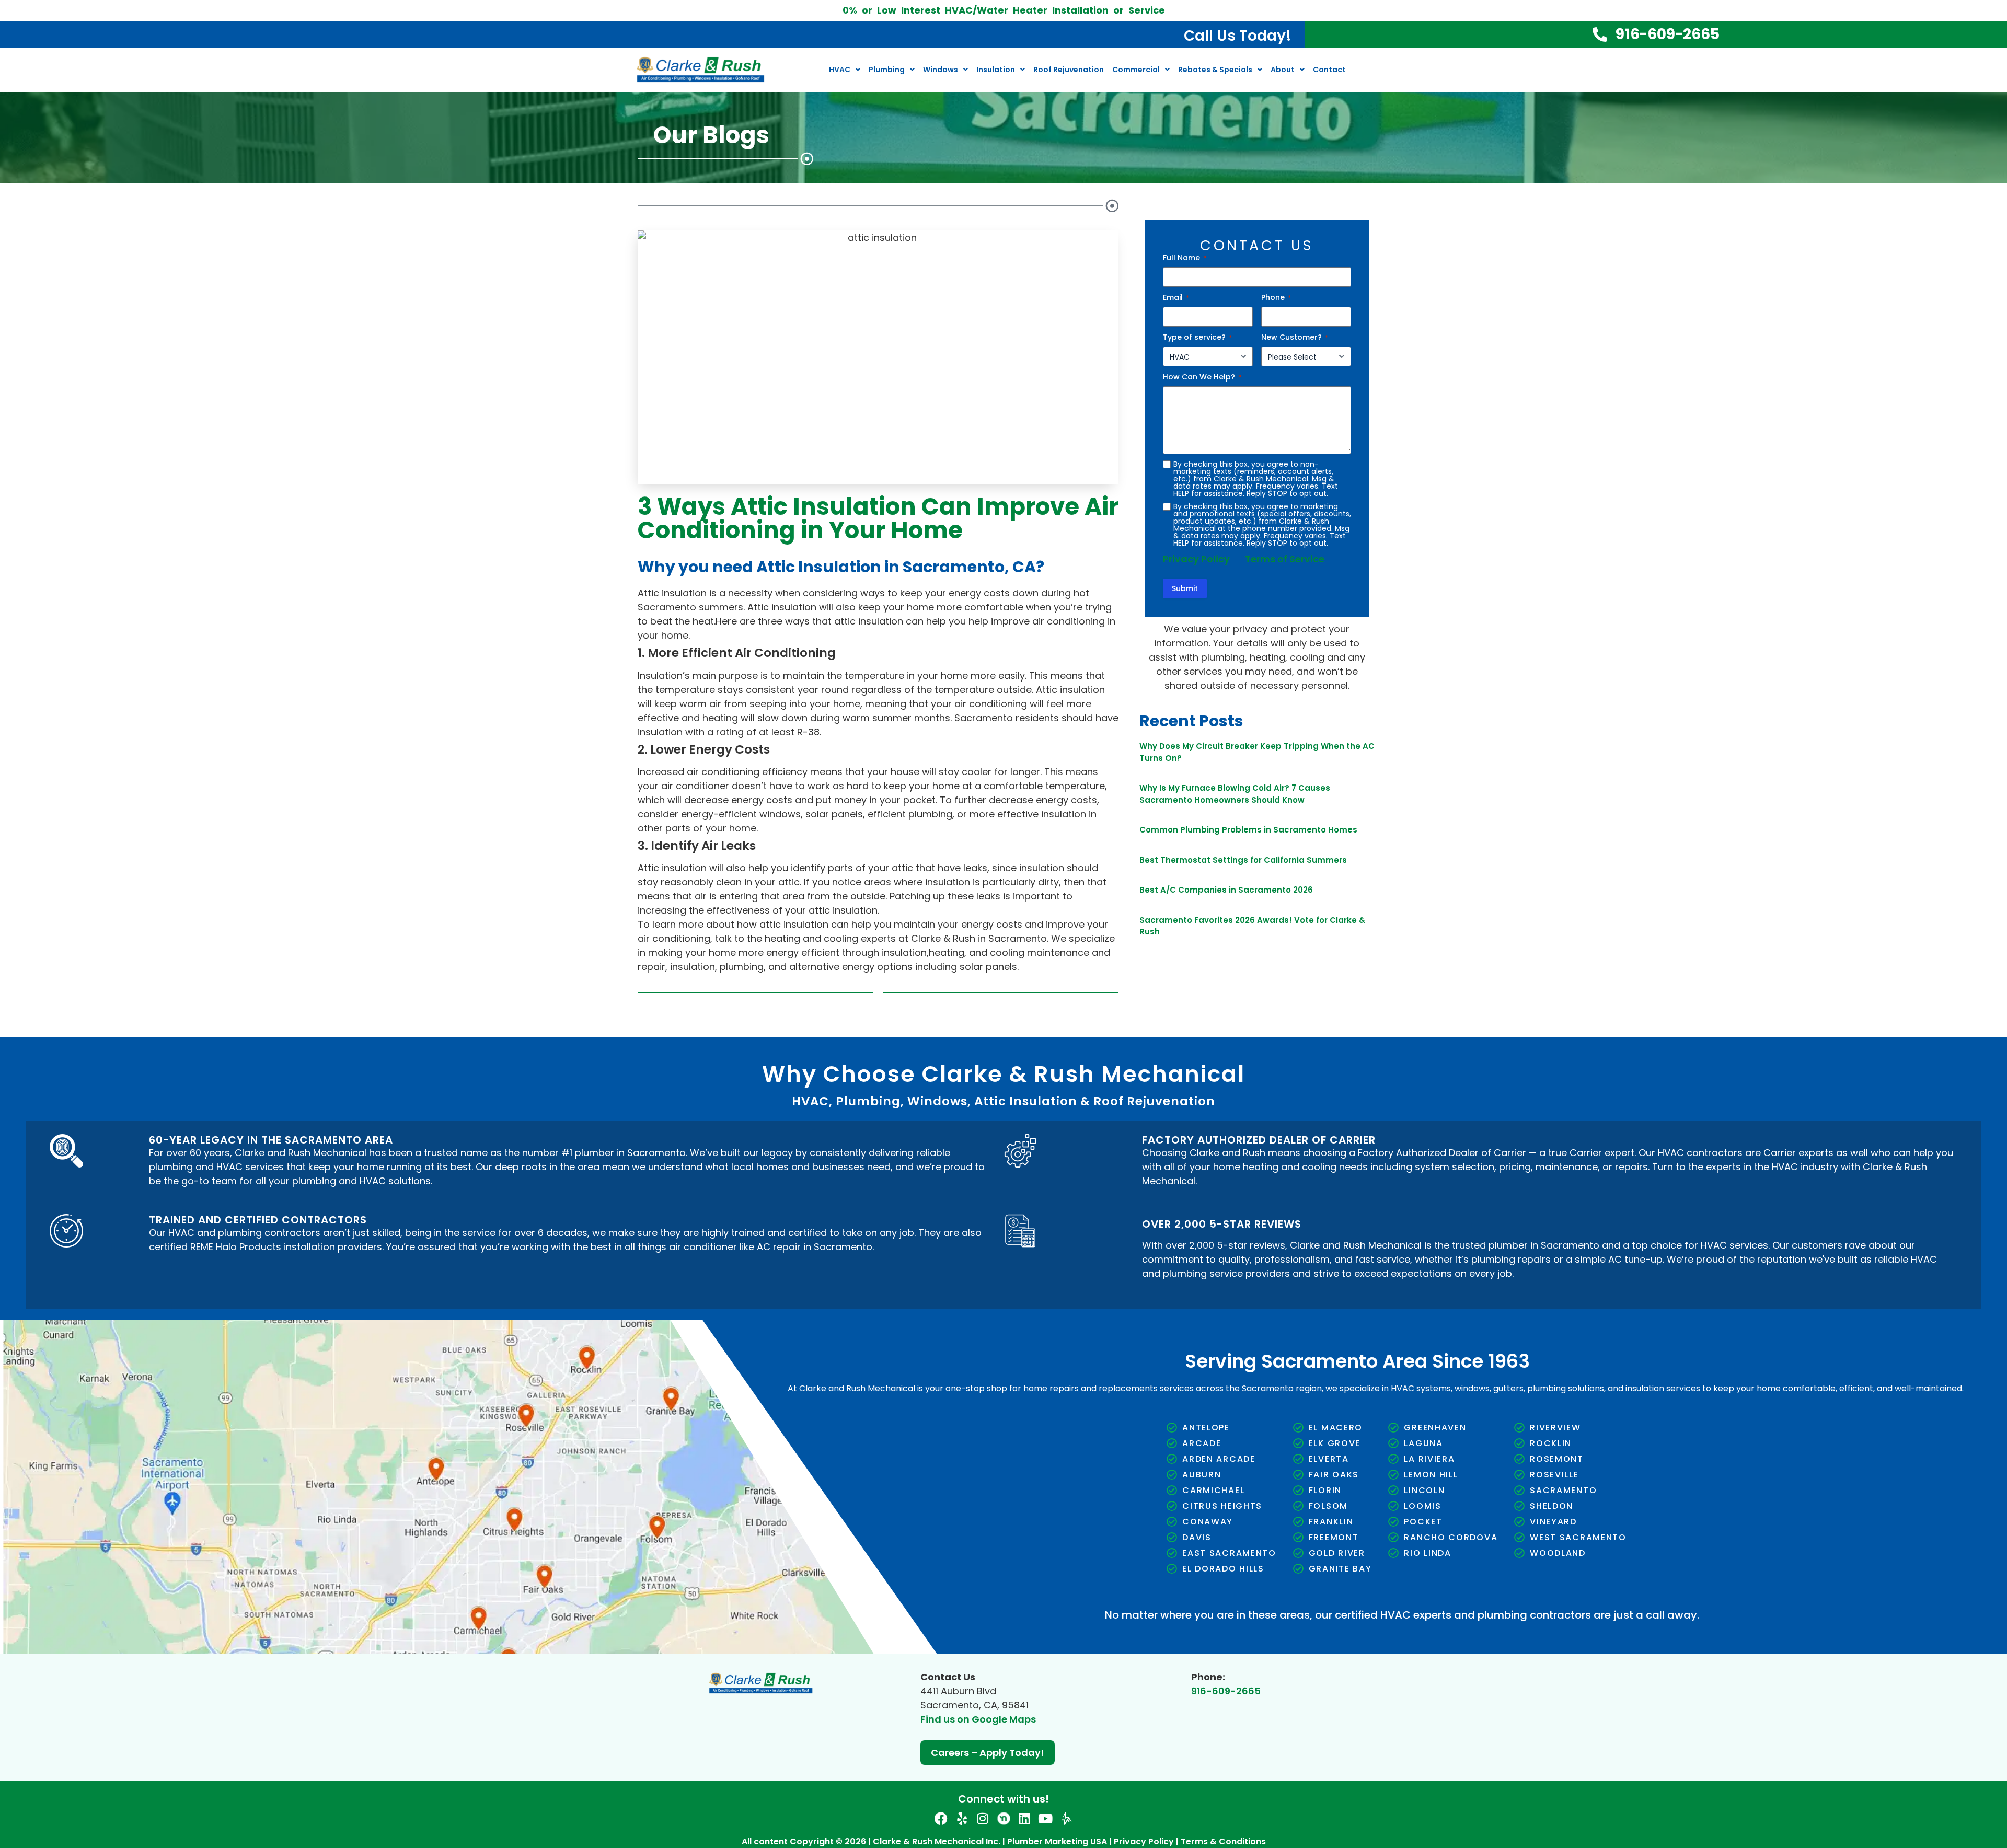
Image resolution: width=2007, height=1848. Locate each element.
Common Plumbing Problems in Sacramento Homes (1248, 830)
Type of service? (1197, 337)
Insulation (996, 70)
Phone (1276, 297)
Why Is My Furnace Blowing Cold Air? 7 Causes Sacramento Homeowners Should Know (1235, 794)
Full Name (1185, 258)
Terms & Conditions (1223, 1841)
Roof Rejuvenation (1069, 70)
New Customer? (1295, 337)
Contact (1329, 70)
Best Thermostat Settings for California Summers (1243, 860)
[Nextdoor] (1004, 1818)
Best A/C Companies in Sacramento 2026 (1226, 890)
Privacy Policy (1196, 559)
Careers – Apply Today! (988, 1753)
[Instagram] (983, 1818)
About (1283, 70)
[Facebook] (941, 1818)
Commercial (1136, 70)
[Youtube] (1046, 1818)
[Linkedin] (1025, 1818)
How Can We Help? (1202, 377)
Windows (941, 70)
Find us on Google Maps (978, 1719)
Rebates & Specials (1215, 70)
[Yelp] (962, 1818)
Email (1176, 297)
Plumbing (887, 70)
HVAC (840, 70)
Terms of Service (1285, 559)
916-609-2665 (1226, 1691)
